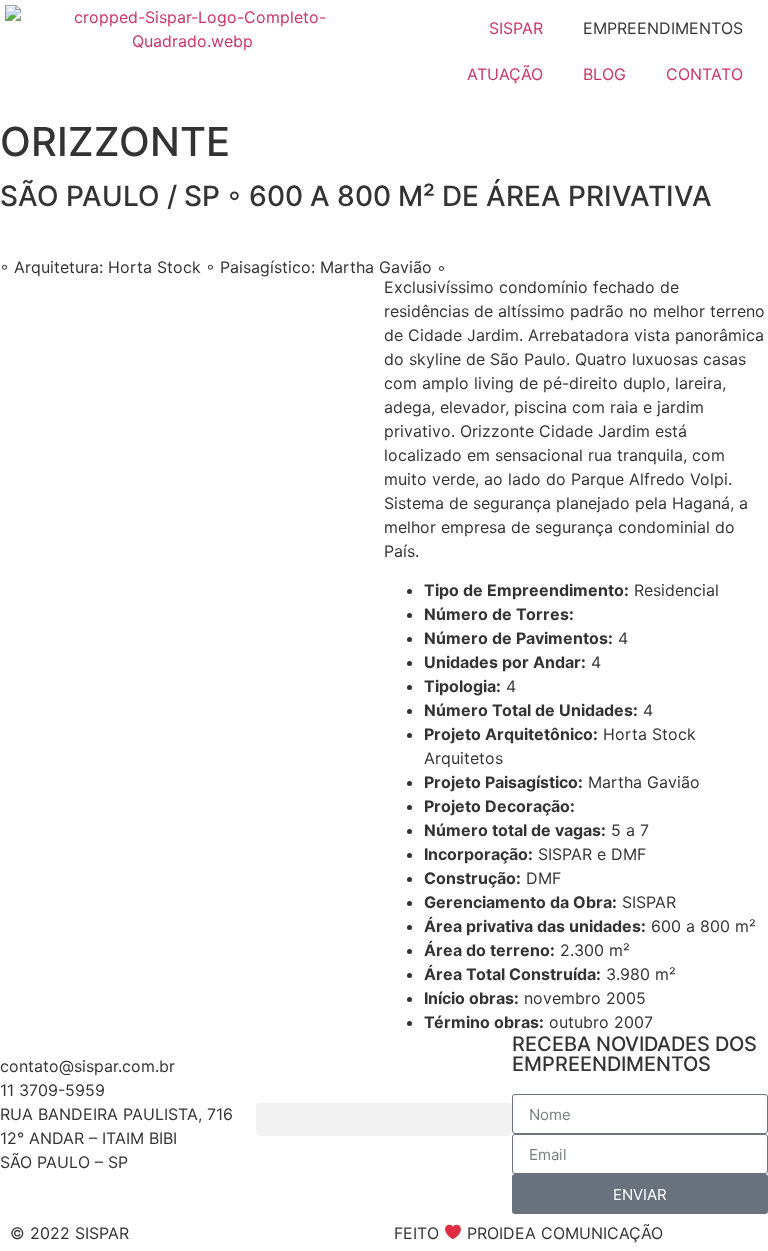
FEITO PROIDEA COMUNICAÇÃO (528, 1233)
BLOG (604, 74)
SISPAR (516, 28)
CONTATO (704, 74)
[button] (384, 1119)
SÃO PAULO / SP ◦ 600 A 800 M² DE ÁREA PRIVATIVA (356, 196)
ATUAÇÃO (505, 74)
